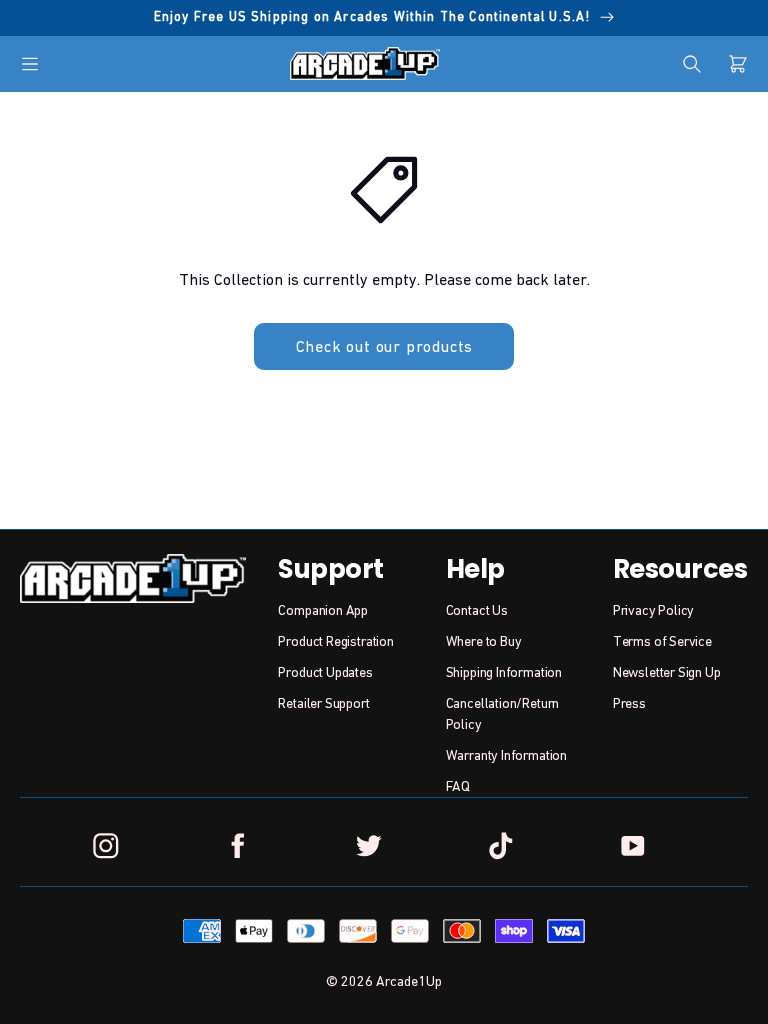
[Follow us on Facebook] (238, 846)
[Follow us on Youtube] (632, 846)
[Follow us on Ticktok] (501, 846)
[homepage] (365, 63)
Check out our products (385, 346)
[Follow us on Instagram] (106, 846)
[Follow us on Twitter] (369, 846)
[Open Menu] (30, 64)
